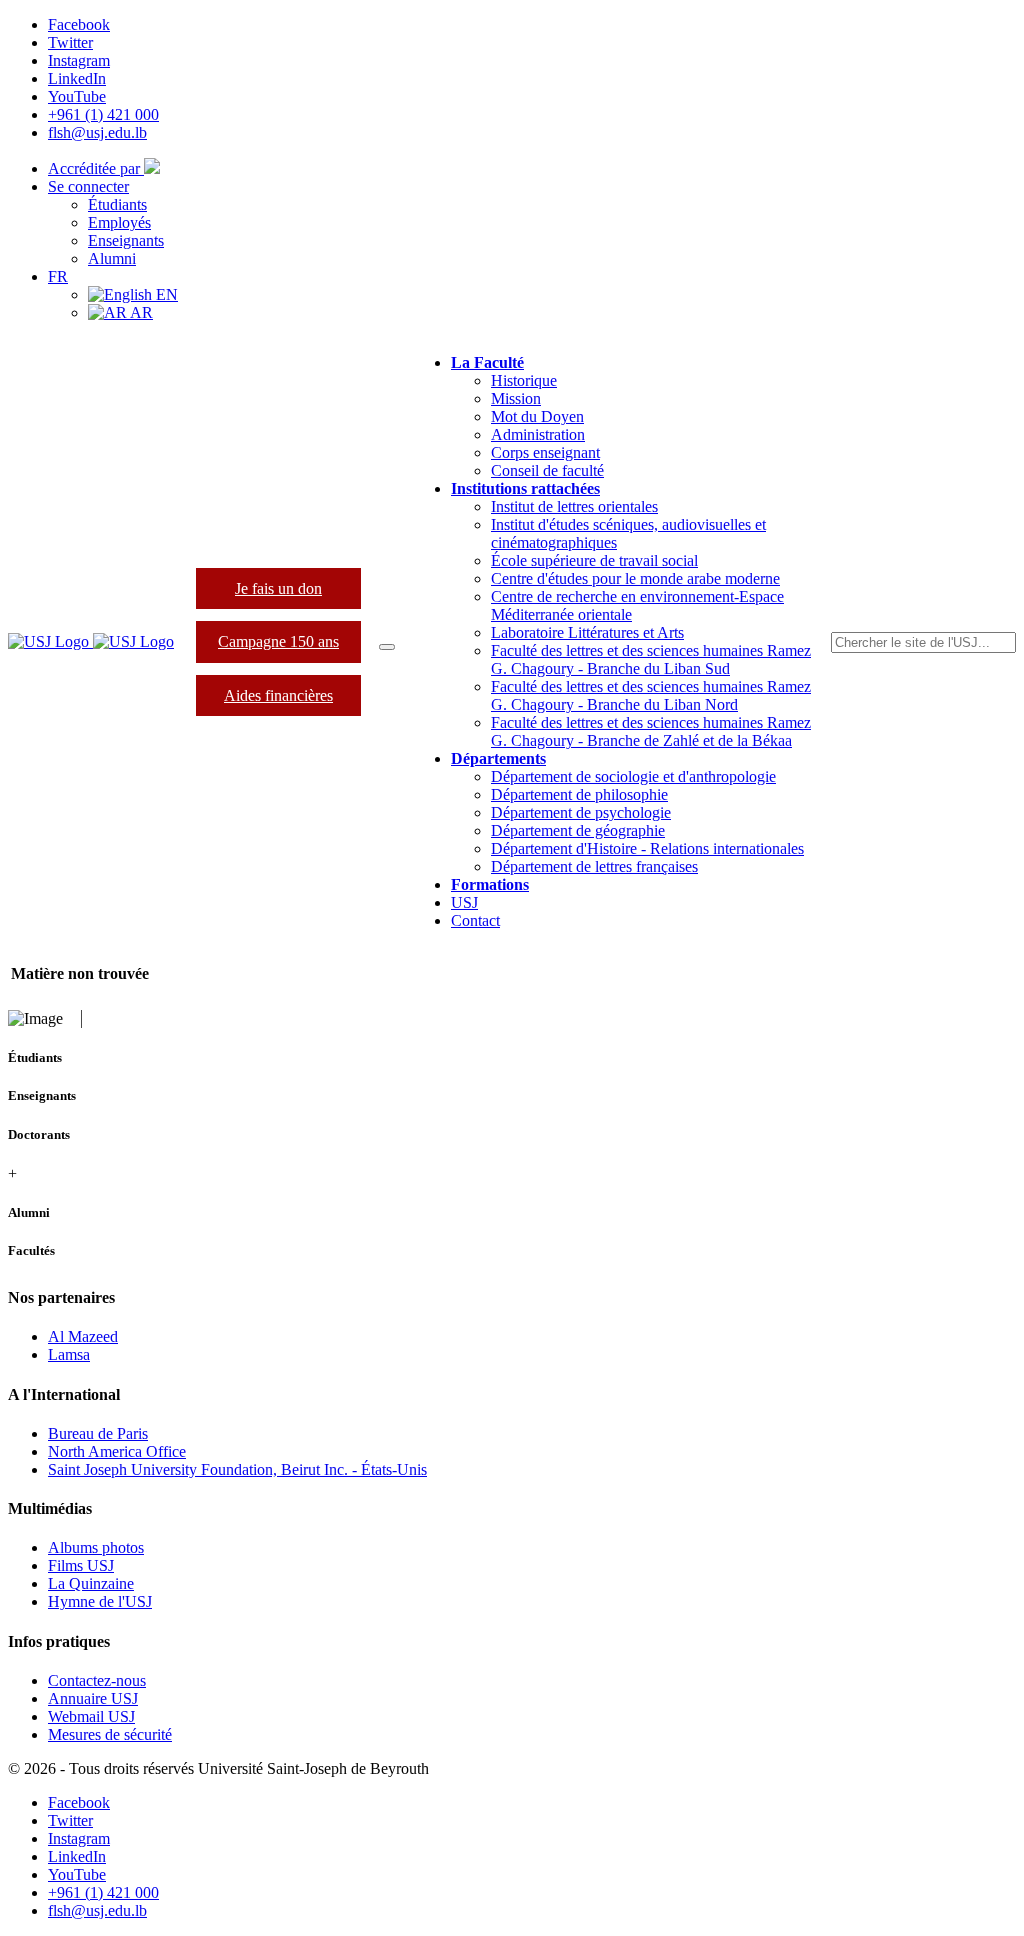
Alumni (112, 258)
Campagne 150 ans (278, 641)
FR (58, 276)
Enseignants (126, 240)
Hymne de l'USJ (100, 1601)
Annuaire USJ (93, 1698)
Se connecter (88, 186)
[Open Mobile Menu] (387, 647)
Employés (119, 222)
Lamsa (69, 1354)
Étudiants (117, 204)
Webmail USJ (91, 1716)
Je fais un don (278, 588)
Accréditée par (96, 168)
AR (140, 312)
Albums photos (96, 1547)
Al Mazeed (83, 1336)
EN (165, 294)
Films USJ (81, 1565)
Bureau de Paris (98, 1433)
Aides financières (278, 695)
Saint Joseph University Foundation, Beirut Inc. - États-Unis (237, 1469)
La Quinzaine (91, 1583)
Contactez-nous (97, 1680)
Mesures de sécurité (110, 1734)
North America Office (117, 1451)
